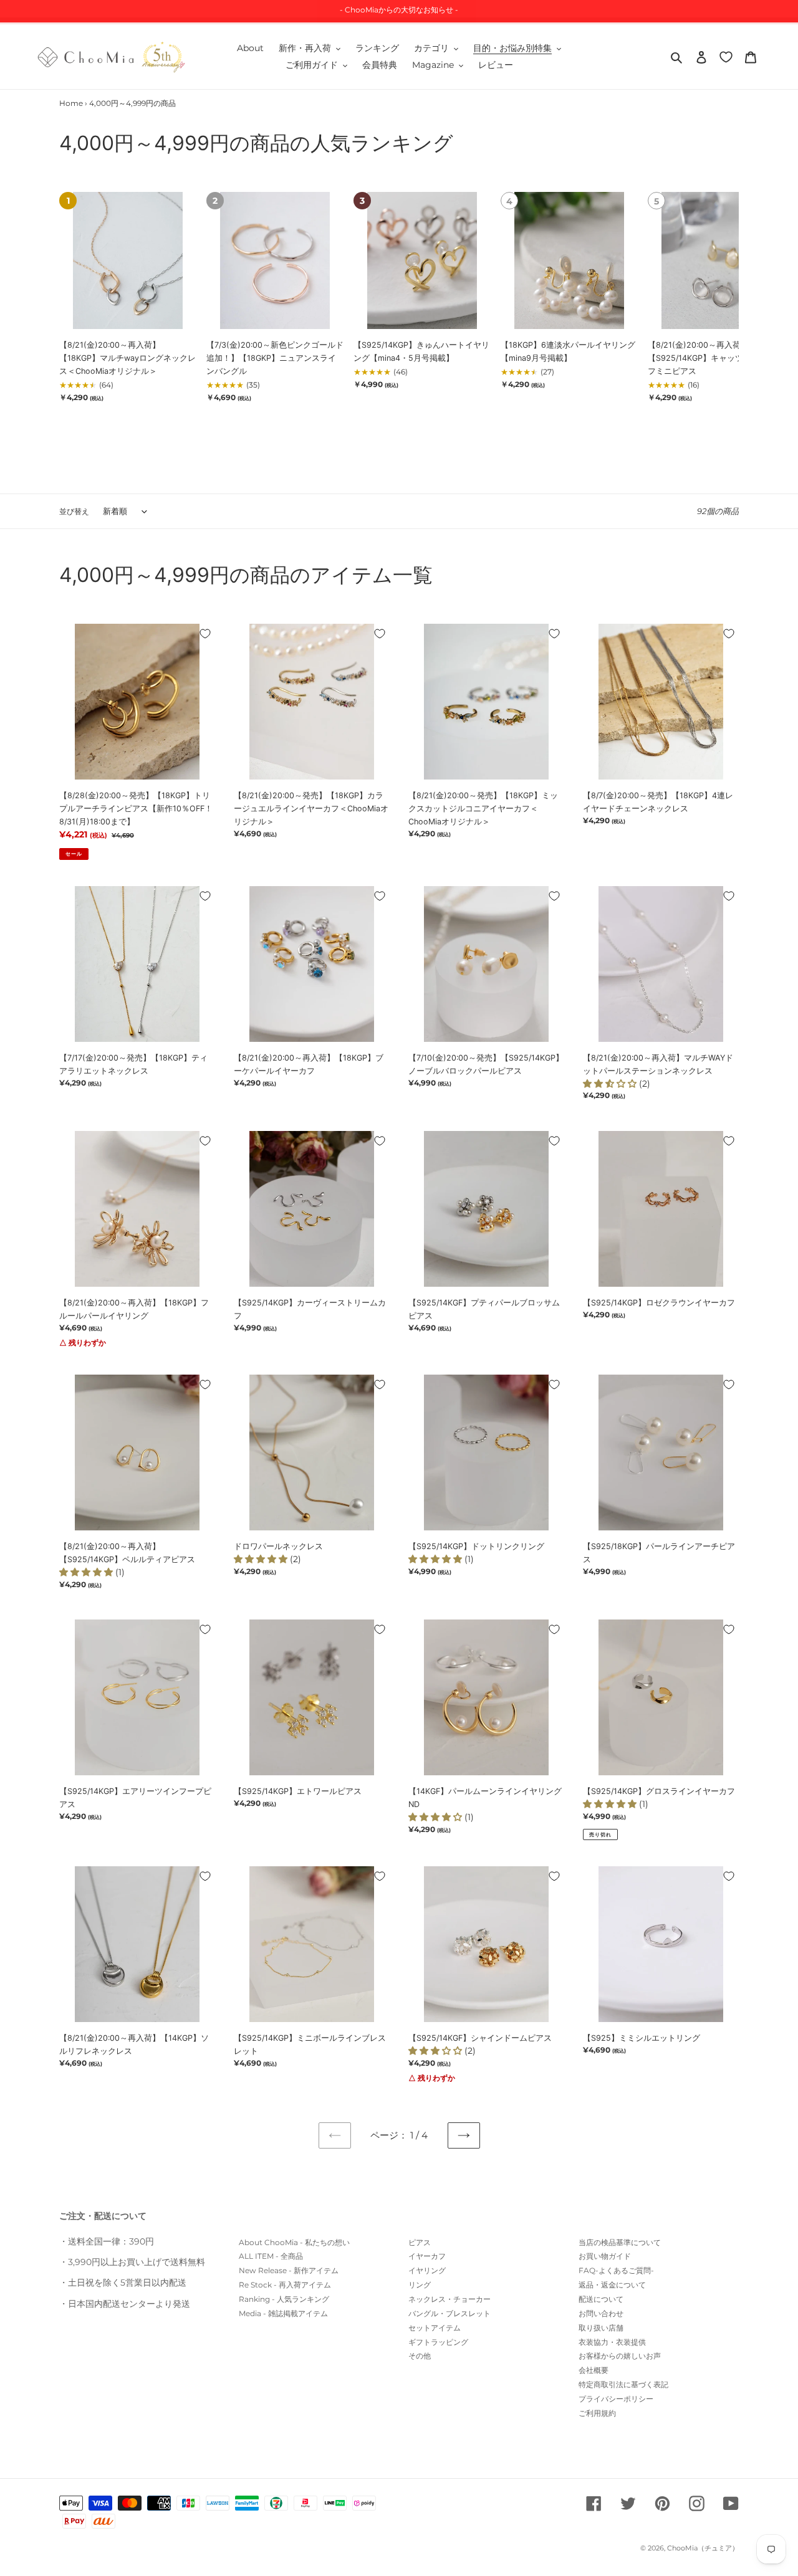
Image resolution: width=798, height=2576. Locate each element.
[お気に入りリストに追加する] (205, 634)
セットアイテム (435, 2328)
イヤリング (427, 2270)
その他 (420, 2356)
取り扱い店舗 (601, 2328)
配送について (601, 2299)
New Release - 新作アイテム (289, 2270)
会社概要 (594, 2370)
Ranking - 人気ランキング (284, 2299)
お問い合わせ (601, 2313)
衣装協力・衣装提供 (612, 2342)
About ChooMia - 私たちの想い (294, 2242)
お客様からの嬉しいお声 (620, 2356)
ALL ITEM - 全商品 (271, 2256)
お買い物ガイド (605, 2256)
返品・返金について (612, 2285)
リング (420, 2285)
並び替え (74, 511)
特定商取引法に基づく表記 (623, 2384)
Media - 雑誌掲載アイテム (283, 2313)
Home (71, 103)
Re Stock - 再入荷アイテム (285, 2285)
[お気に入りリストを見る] (726, 56)
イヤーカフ (427, 2256)
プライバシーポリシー (616, 2399)
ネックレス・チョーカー (449, 2299)
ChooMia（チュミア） (703, 2548)
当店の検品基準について (620, 2242)
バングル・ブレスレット (449, 2313)
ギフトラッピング (438, 2342)
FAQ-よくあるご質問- (616, 2270)
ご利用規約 (597, 2413)
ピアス (420, 2242)
